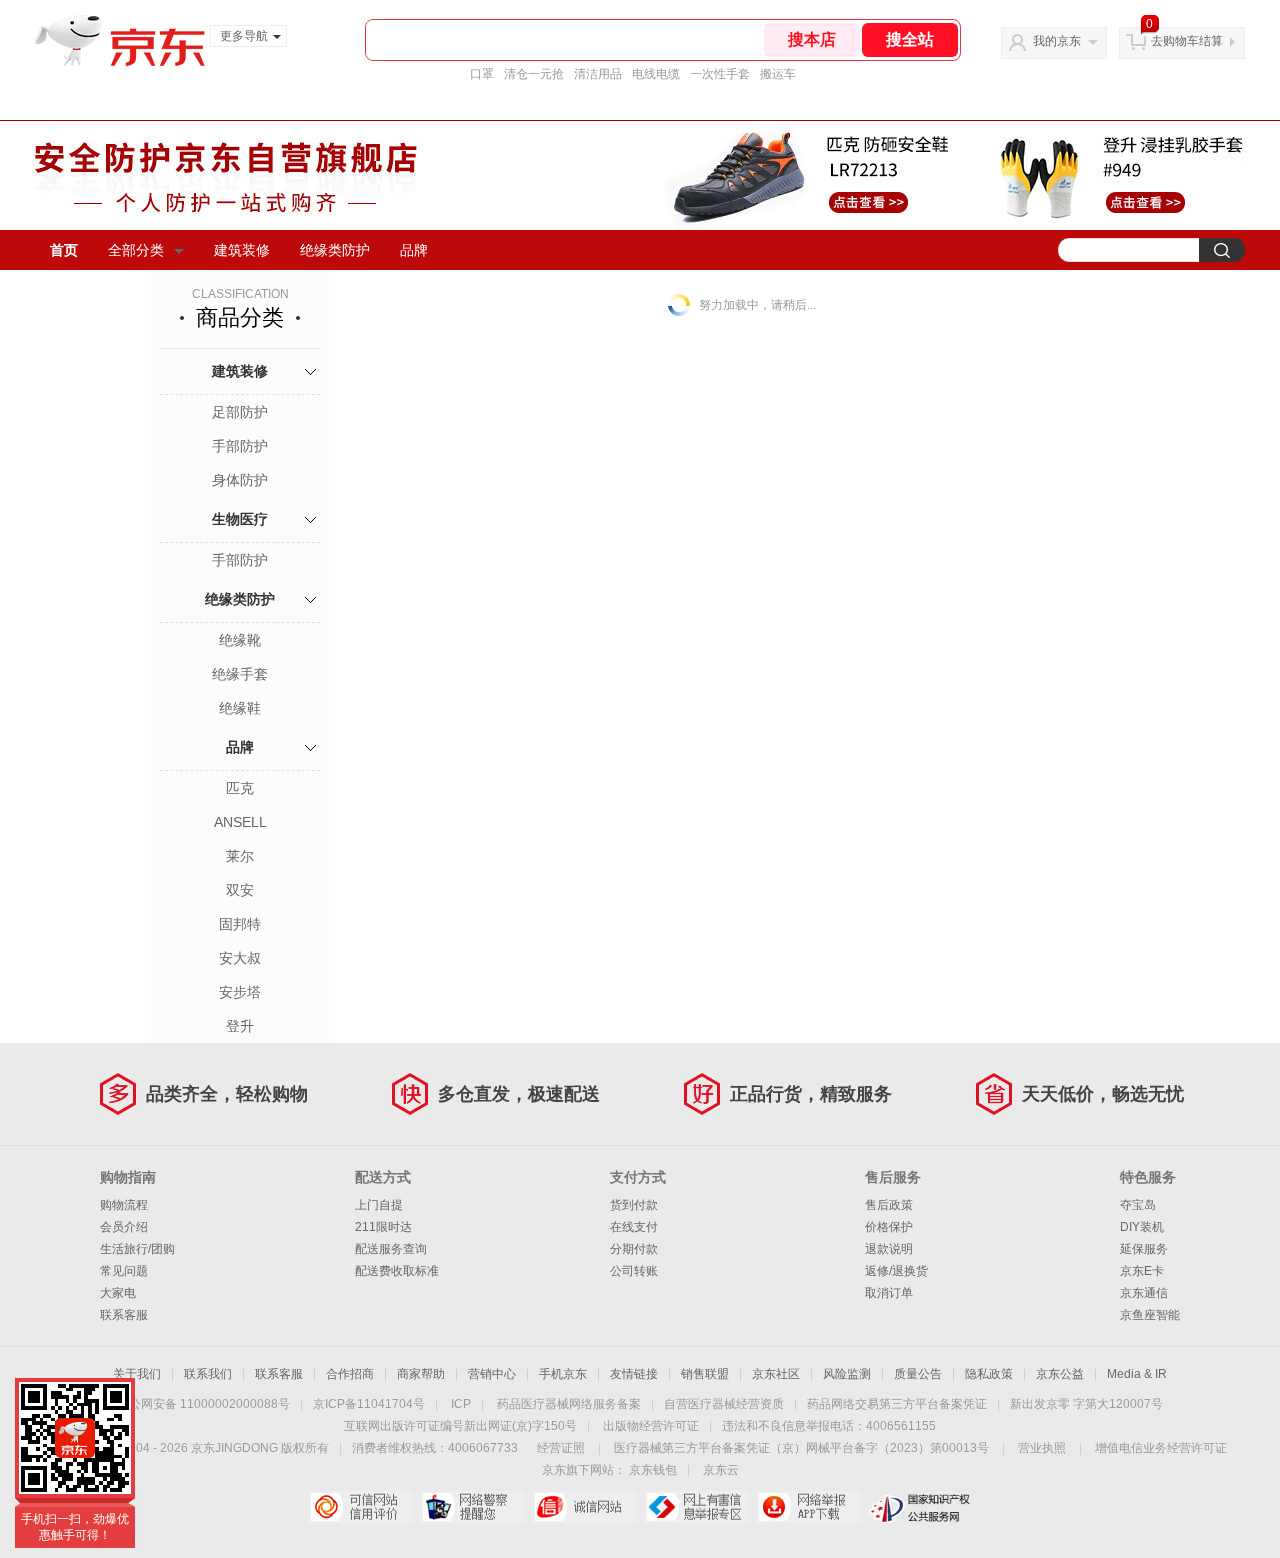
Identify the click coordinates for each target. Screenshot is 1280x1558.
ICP (461, 1404)
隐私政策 (989, 1374)
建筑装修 (242, 250)
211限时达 (383, 1227)
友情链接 (634, 1374)
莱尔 (240, 856)
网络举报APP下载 (808, 1507)
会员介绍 (124, 1227)
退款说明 (889, 1249)
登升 (240, 1026)
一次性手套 (720, 74)
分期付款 (634, 1249)
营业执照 (1042, 1448)
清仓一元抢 (534, 74)
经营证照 (561, 1448)
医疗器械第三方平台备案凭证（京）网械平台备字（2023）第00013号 (801, 1448)
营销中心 (492, 1374)
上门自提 (379, 1205)
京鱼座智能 (1150, 1315)
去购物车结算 (1187, 41)
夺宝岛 (1138, 1205)
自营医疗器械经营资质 (724, 1404)
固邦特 (240, 924)
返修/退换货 (896, 1271)
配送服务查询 (391, 1249)
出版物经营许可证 (651, 1426)
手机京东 (563, 1374)
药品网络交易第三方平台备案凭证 (897, 1404)
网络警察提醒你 (472, 1507)
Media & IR (1137, 1374)
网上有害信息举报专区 (696, 1507)
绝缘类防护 (335, 250)
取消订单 (889, 1293)
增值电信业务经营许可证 (1161, 1448)
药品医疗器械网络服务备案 (569, 1404)
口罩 (482, 74)
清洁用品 (598, 74)
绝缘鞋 (240, 708)
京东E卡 (1142, 1271)
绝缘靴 (240, 640)
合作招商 (350, 1374)
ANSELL (240, 822)
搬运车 (778, 74)
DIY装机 (1142, 1227)
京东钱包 (653, 1470)
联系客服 (124, 1315)
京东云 (721, 1470)
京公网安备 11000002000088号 (203, 1404)
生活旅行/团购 (137, 1249)
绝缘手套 (240, 674)
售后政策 (889, 1205)
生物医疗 (240, 519)
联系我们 (208, 1374)
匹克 (240, 788)
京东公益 (1060, 1374)
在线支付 (634, 1227)
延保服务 (1144, 1249)
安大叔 (240, 958)
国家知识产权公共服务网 (920, 1507)
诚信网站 (584, 1507)
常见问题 (124, 1271)
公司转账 (634, 1271)
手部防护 (240, 446)
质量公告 (918, 1374)
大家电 (118, 1293)
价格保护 (889, 1227)
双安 (240, 890)
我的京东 (1057, 41)
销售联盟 (705, 1374)
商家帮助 (421, 1374)
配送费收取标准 (397, 1271)
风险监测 (847, 1374)
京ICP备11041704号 (369, 1404)
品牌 (414, 250)
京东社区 (776, 1374)
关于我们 (137, 1374)
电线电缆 (656, 74)
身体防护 (240, 480)
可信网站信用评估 (360, 1507)
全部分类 (136, 250)
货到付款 (634, 1205)
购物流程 (124, 1205)
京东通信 (1144, 1293)
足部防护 (240, 412)
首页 (64, 250)
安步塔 (240, 992)
